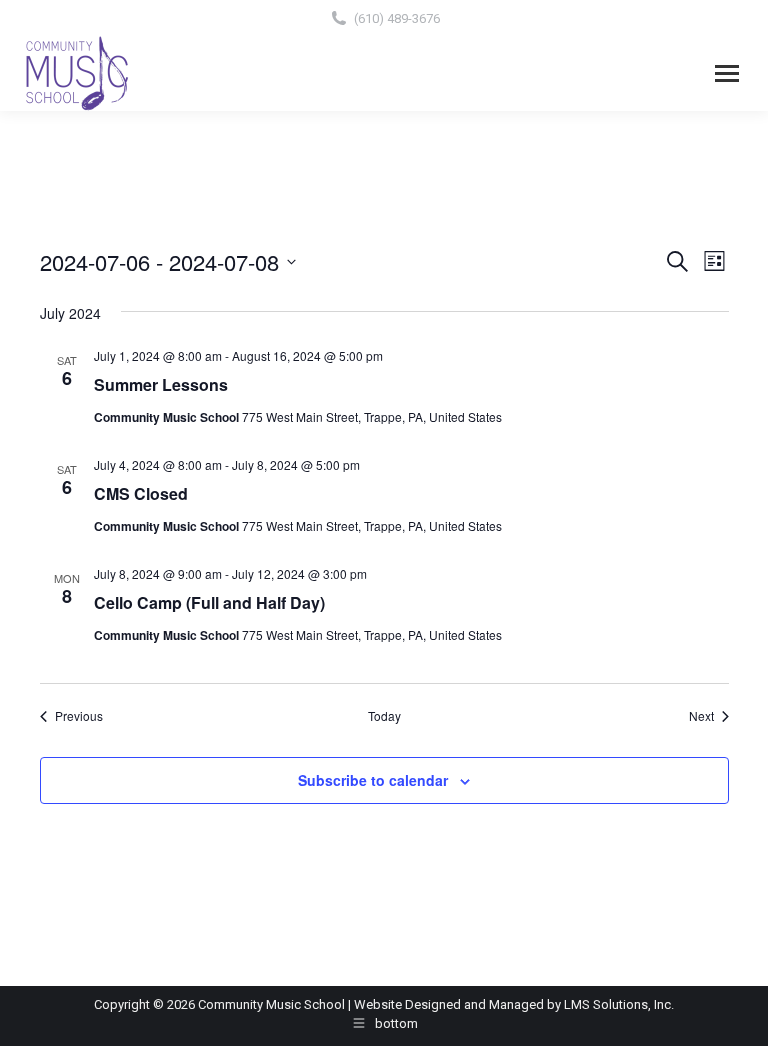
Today (384, 716)
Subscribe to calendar (373, 780)
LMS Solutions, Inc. (619, 1004)
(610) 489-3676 (397, 18)
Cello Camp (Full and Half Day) (209, 602)
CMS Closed (141, 493)
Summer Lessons (161, 384)
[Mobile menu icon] (727, 73)
